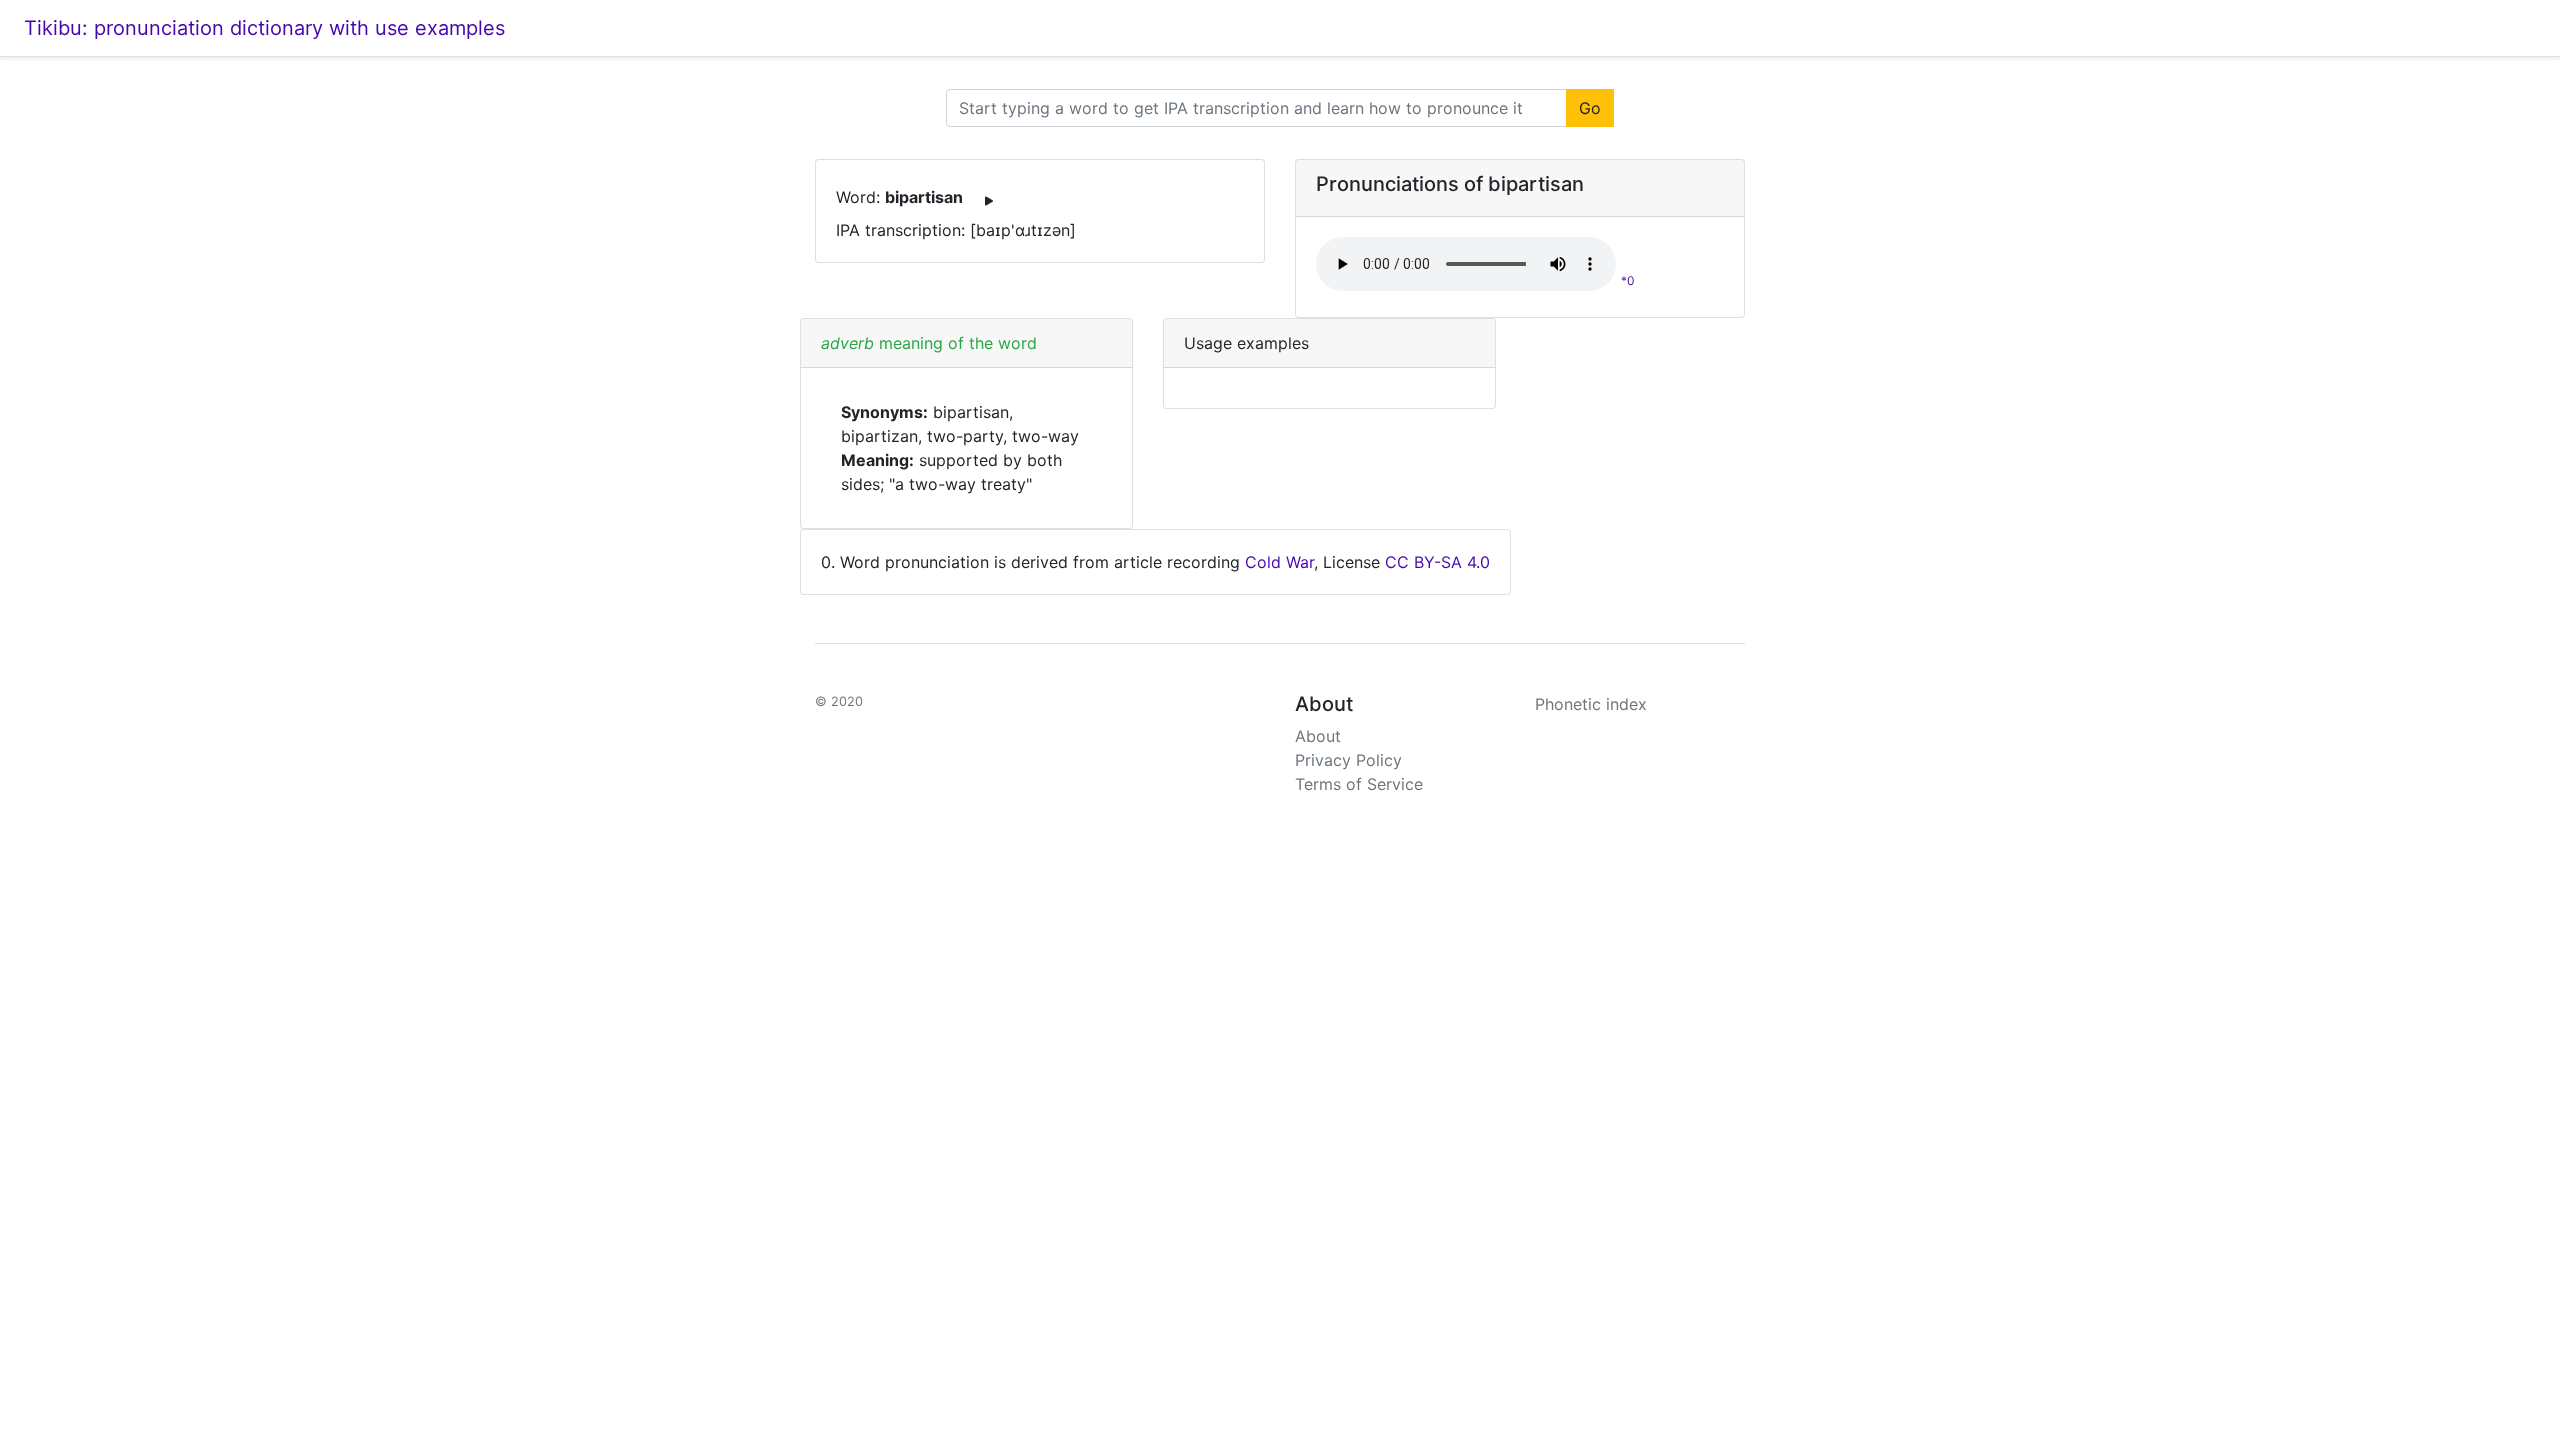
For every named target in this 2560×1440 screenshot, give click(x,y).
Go (1590, 108)
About (1318, 736)
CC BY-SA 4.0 (1437, 562)
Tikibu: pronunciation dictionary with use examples (264, 28)
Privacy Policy (1348, 760)
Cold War (1279, 562)
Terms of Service (1359, 784)
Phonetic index (1591, 704)
